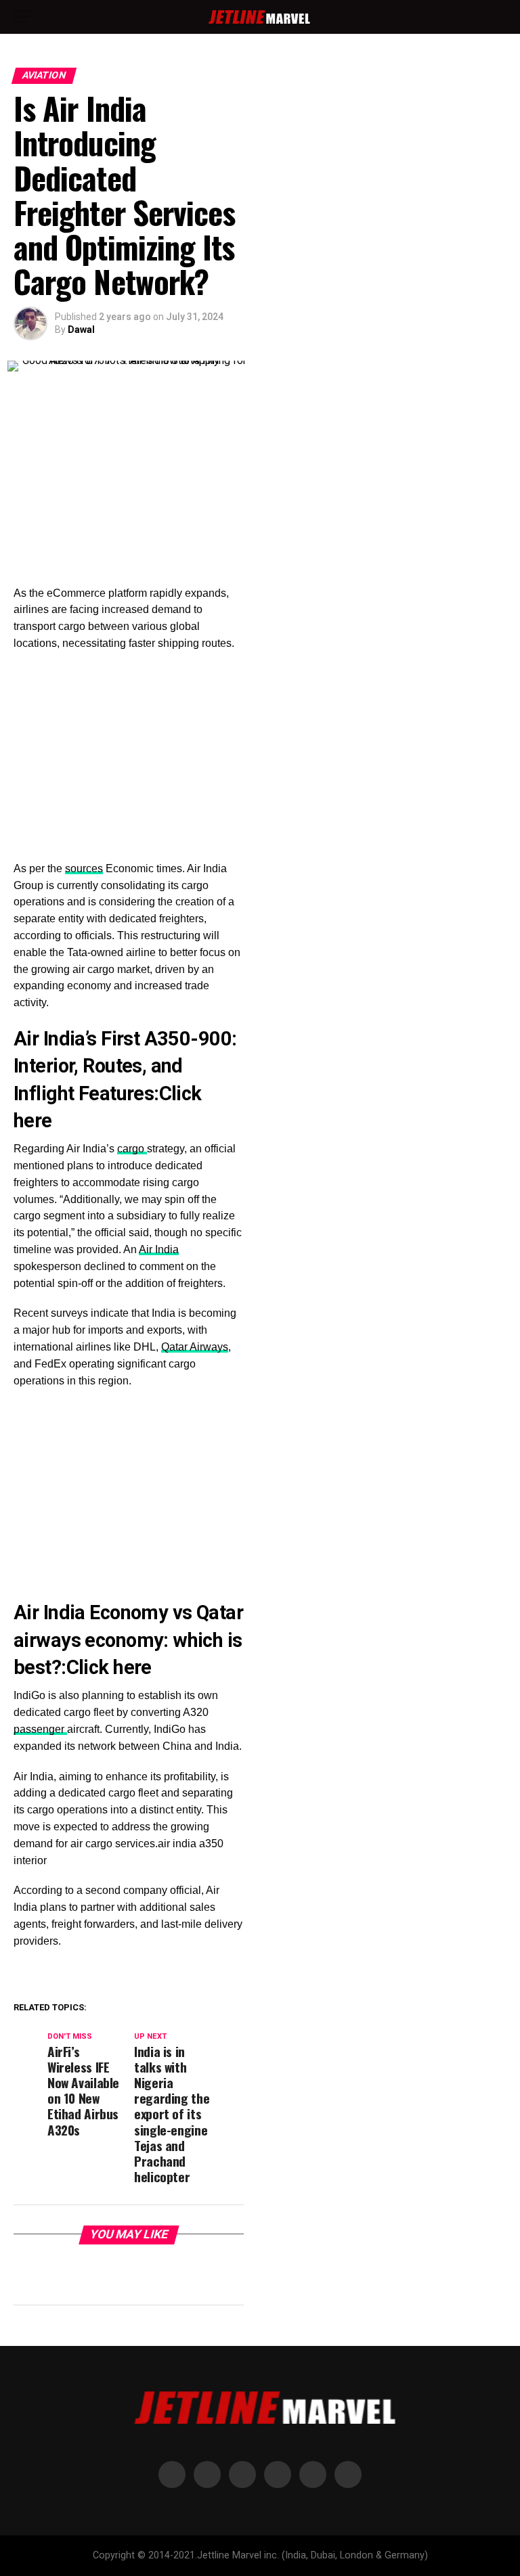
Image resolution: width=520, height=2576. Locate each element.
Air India (159, 1249)
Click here (109, 1667)
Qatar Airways (195, 1347)
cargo (132, 1149)
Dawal (81, 330)
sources (84, 868)
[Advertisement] (129, 485)
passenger (40, 1729)
